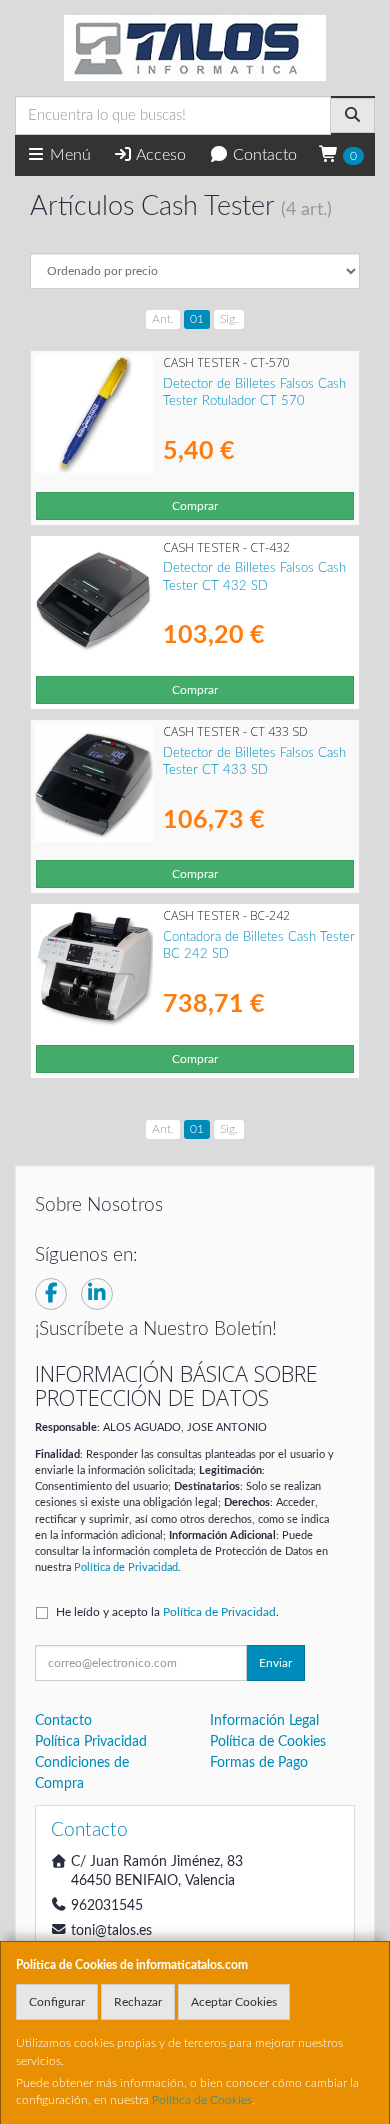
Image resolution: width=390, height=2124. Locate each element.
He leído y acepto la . (167, 1612)
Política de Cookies (202, 2100)
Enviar (275, 1663)
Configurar (57, 2002)
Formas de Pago (259, 1763)
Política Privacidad (91, 1742)
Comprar (195, 506)
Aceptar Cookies (234, 2002)
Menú (68, 155)
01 (197, 319)
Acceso (159, 155)
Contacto (263, 155)
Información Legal (264, 1721)
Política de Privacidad (126, 1567)
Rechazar (138, 2002)
